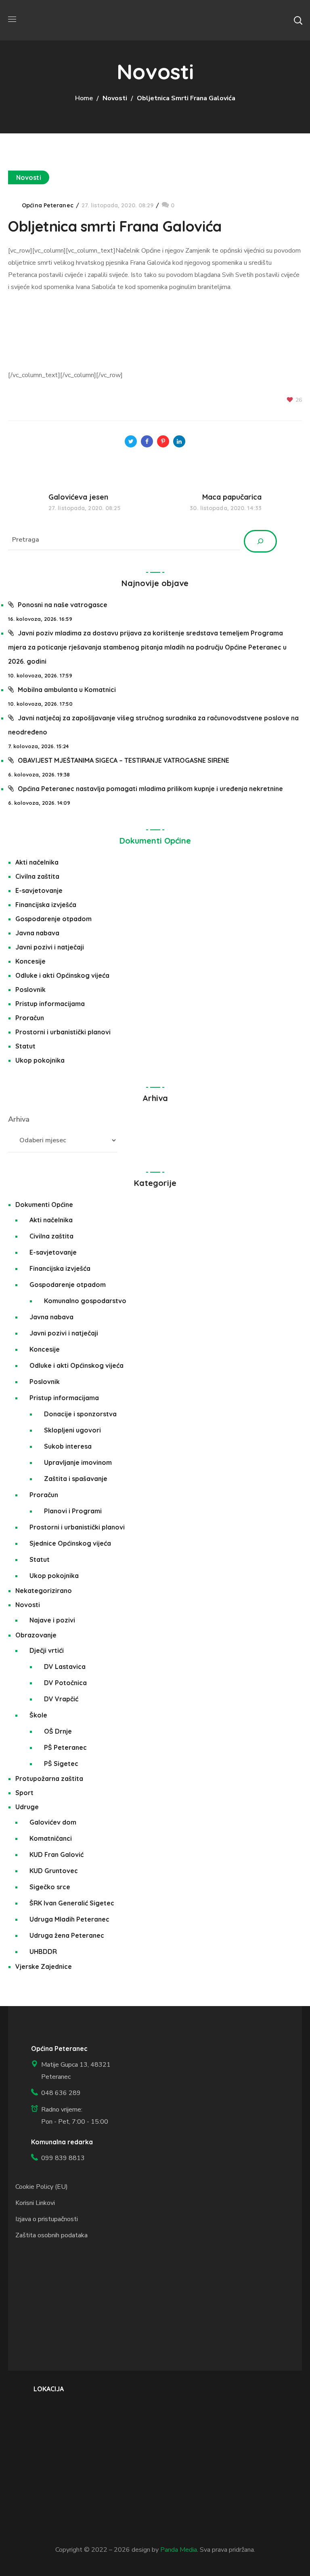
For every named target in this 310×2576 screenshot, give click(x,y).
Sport (24, 1793)
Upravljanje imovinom (78, 1462)
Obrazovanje (36, 1635)
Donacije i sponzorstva (80, 1414)
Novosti (115, 98)
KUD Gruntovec (54, 1871)
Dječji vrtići (47, 1650)
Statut (25, 1046)
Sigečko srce (50, 1887)
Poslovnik (30, 989)
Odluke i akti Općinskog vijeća (62, 975)
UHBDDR (43, 1952)
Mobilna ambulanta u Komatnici (67, 690)
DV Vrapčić (61, 1699)
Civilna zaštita (37, 876)
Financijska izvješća (46, 905)
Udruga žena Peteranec (67, 1935)
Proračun (30, 1018)
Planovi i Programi (73, 1511)
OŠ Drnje (58, 1731)
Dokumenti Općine (155, 841)
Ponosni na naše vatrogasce (63, 605)
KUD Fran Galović (57, 1854)
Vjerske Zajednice (44, 1966)
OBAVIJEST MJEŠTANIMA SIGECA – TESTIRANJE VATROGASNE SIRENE (124, 760)
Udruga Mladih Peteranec (69, 1919)
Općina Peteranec (48, 205)
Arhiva (19, 1119)
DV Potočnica (65, 1683)
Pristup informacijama (50, 1004)
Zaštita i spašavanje (76, 1479)
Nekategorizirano (44, 1591)
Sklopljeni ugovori (72, 1430)
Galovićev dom (53, 1822)
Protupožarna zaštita (49, 1779)
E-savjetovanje (39, 890)
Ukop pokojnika (40, 1060)
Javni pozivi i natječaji (50, 947)
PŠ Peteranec (65, 1747)
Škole (38, 1715)
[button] (298, 20)
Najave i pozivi (52, 1620)
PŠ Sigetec (61, 1764)
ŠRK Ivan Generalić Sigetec (72, 1903)
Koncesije (30, 961)
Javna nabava (37, 933)
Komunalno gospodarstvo (85, 1301)
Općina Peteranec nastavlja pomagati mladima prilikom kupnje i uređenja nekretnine (150, 789)
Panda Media (179, 2550)
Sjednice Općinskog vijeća (70, 1543)
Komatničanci (51, 1838)
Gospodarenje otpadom (53, 919)
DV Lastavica (65, 1667)
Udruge (27, 1807)
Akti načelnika (37, 862)
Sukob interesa (68, 1446)
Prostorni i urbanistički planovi (63, 1032)
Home (84, 98)
